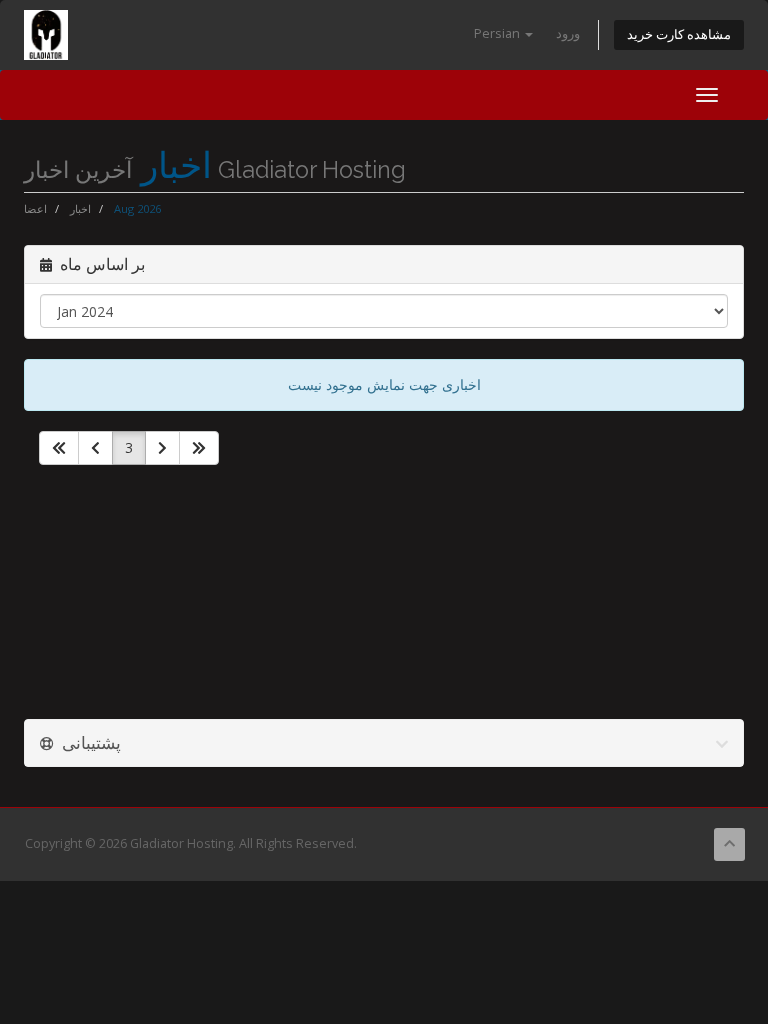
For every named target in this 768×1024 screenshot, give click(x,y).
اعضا (35, 208)
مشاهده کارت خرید (679, 34)
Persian (498, 33)
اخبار (80, 208)
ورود (568, 33)
